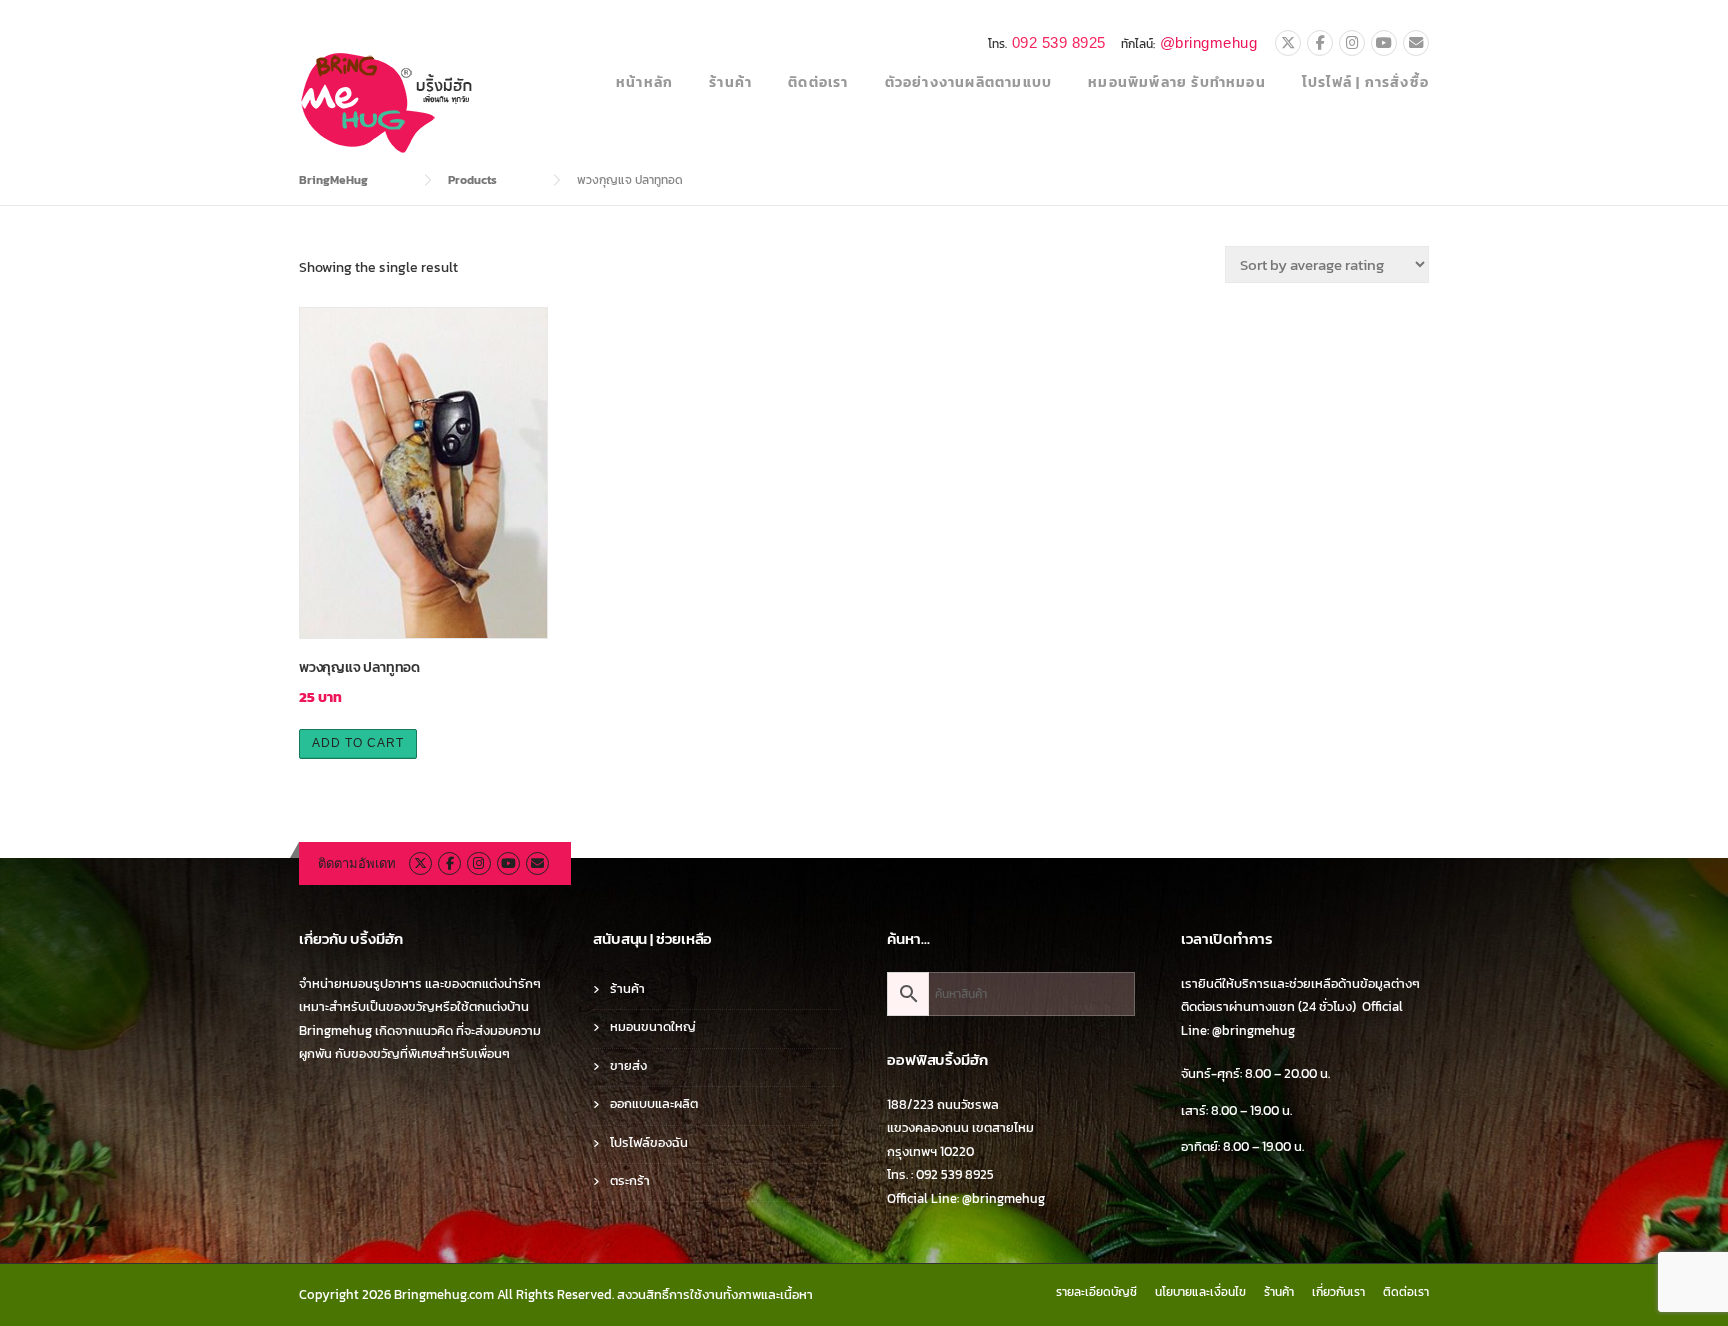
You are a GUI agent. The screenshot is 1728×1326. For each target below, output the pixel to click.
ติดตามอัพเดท (357, 863)
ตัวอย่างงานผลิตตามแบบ (969, 82)
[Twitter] (1288, 44)
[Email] (1416, 44)
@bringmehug (1209, 42)
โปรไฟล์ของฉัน (649, 1142)
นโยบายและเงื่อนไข (1200, 1292)
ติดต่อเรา (818, 82)
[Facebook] (1320, 44)
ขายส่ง (628, 1065)
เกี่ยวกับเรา (1338, 1292)
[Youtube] (1384, 44)
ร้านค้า (730, 82)
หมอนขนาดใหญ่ (653, 1026)
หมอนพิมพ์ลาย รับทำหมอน (1177, 82)
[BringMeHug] (388, 101)
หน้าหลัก (644, 82)
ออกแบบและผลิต (654, 1103)
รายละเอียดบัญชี (1096, 1292)
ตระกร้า (630, 1180)
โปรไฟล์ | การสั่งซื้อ (1365, 82)
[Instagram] (1352, 44)
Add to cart (358, 743)
